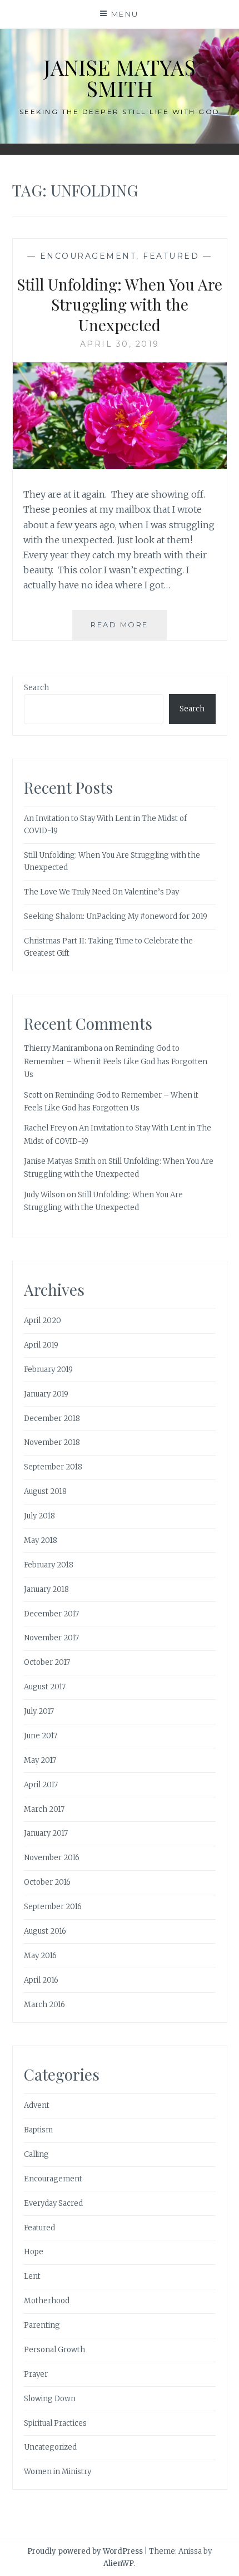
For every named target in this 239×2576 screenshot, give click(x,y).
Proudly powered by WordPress (85, 2551)
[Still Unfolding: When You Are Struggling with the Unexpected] (120, 466)
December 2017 (51, 1614)
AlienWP (119, 2563)
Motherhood (47, 2301)
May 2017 (40, 1760)
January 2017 (46, 1833)
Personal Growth (54, 2350)
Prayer (36, 2374)
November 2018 (52, 1442)
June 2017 (41, 1736)
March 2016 (44, 2005)
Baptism (38, 2130)
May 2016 (40, 1956)
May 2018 (41, 1540)
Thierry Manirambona (63, 1048)
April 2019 (41, 1345)
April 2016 (41, 1980)
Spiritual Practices (55, 2423)
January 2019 (46, 1394)
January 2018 (46, 1589)
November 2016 (52, 1858)
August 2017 (45, 1687)
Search (36, 688)
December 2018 (52, 1419)
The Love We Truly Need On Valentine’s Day (101, 892)
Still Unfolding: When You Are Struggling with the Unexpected (120, 304)
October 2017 (47, 1662)
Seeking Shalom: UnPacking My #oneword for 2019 (116, 916)
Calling (36, 2154)
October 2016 (47, 1882)
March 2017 (44, 1809)
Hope (34, 2252)
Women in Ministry (58, 2472)
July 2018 (39, 1516)
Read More (129, 630)
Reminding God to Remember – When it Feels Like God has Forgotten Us (116, 1061)
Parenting (42, 2325)
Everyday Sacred (53, 2203)
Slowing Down (50, 2399)
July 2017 (39, 1711)
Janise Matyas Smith (120, 78)
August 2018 (45, 1491)
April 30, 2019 (120, 344)
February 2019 (48, 1370)
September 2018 (53, 1467)
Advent (37, 2105)
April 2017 (41, 1785)
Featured (171, 256)
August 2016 (45, 1931)
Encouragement (88, 256)
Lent (32, 2276)
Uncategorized (50, 2447)
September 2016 (53, 1907)
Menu (125, 14)
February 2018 (49, 1565)
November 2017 (51, 1638)
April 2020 (43, 1321)
